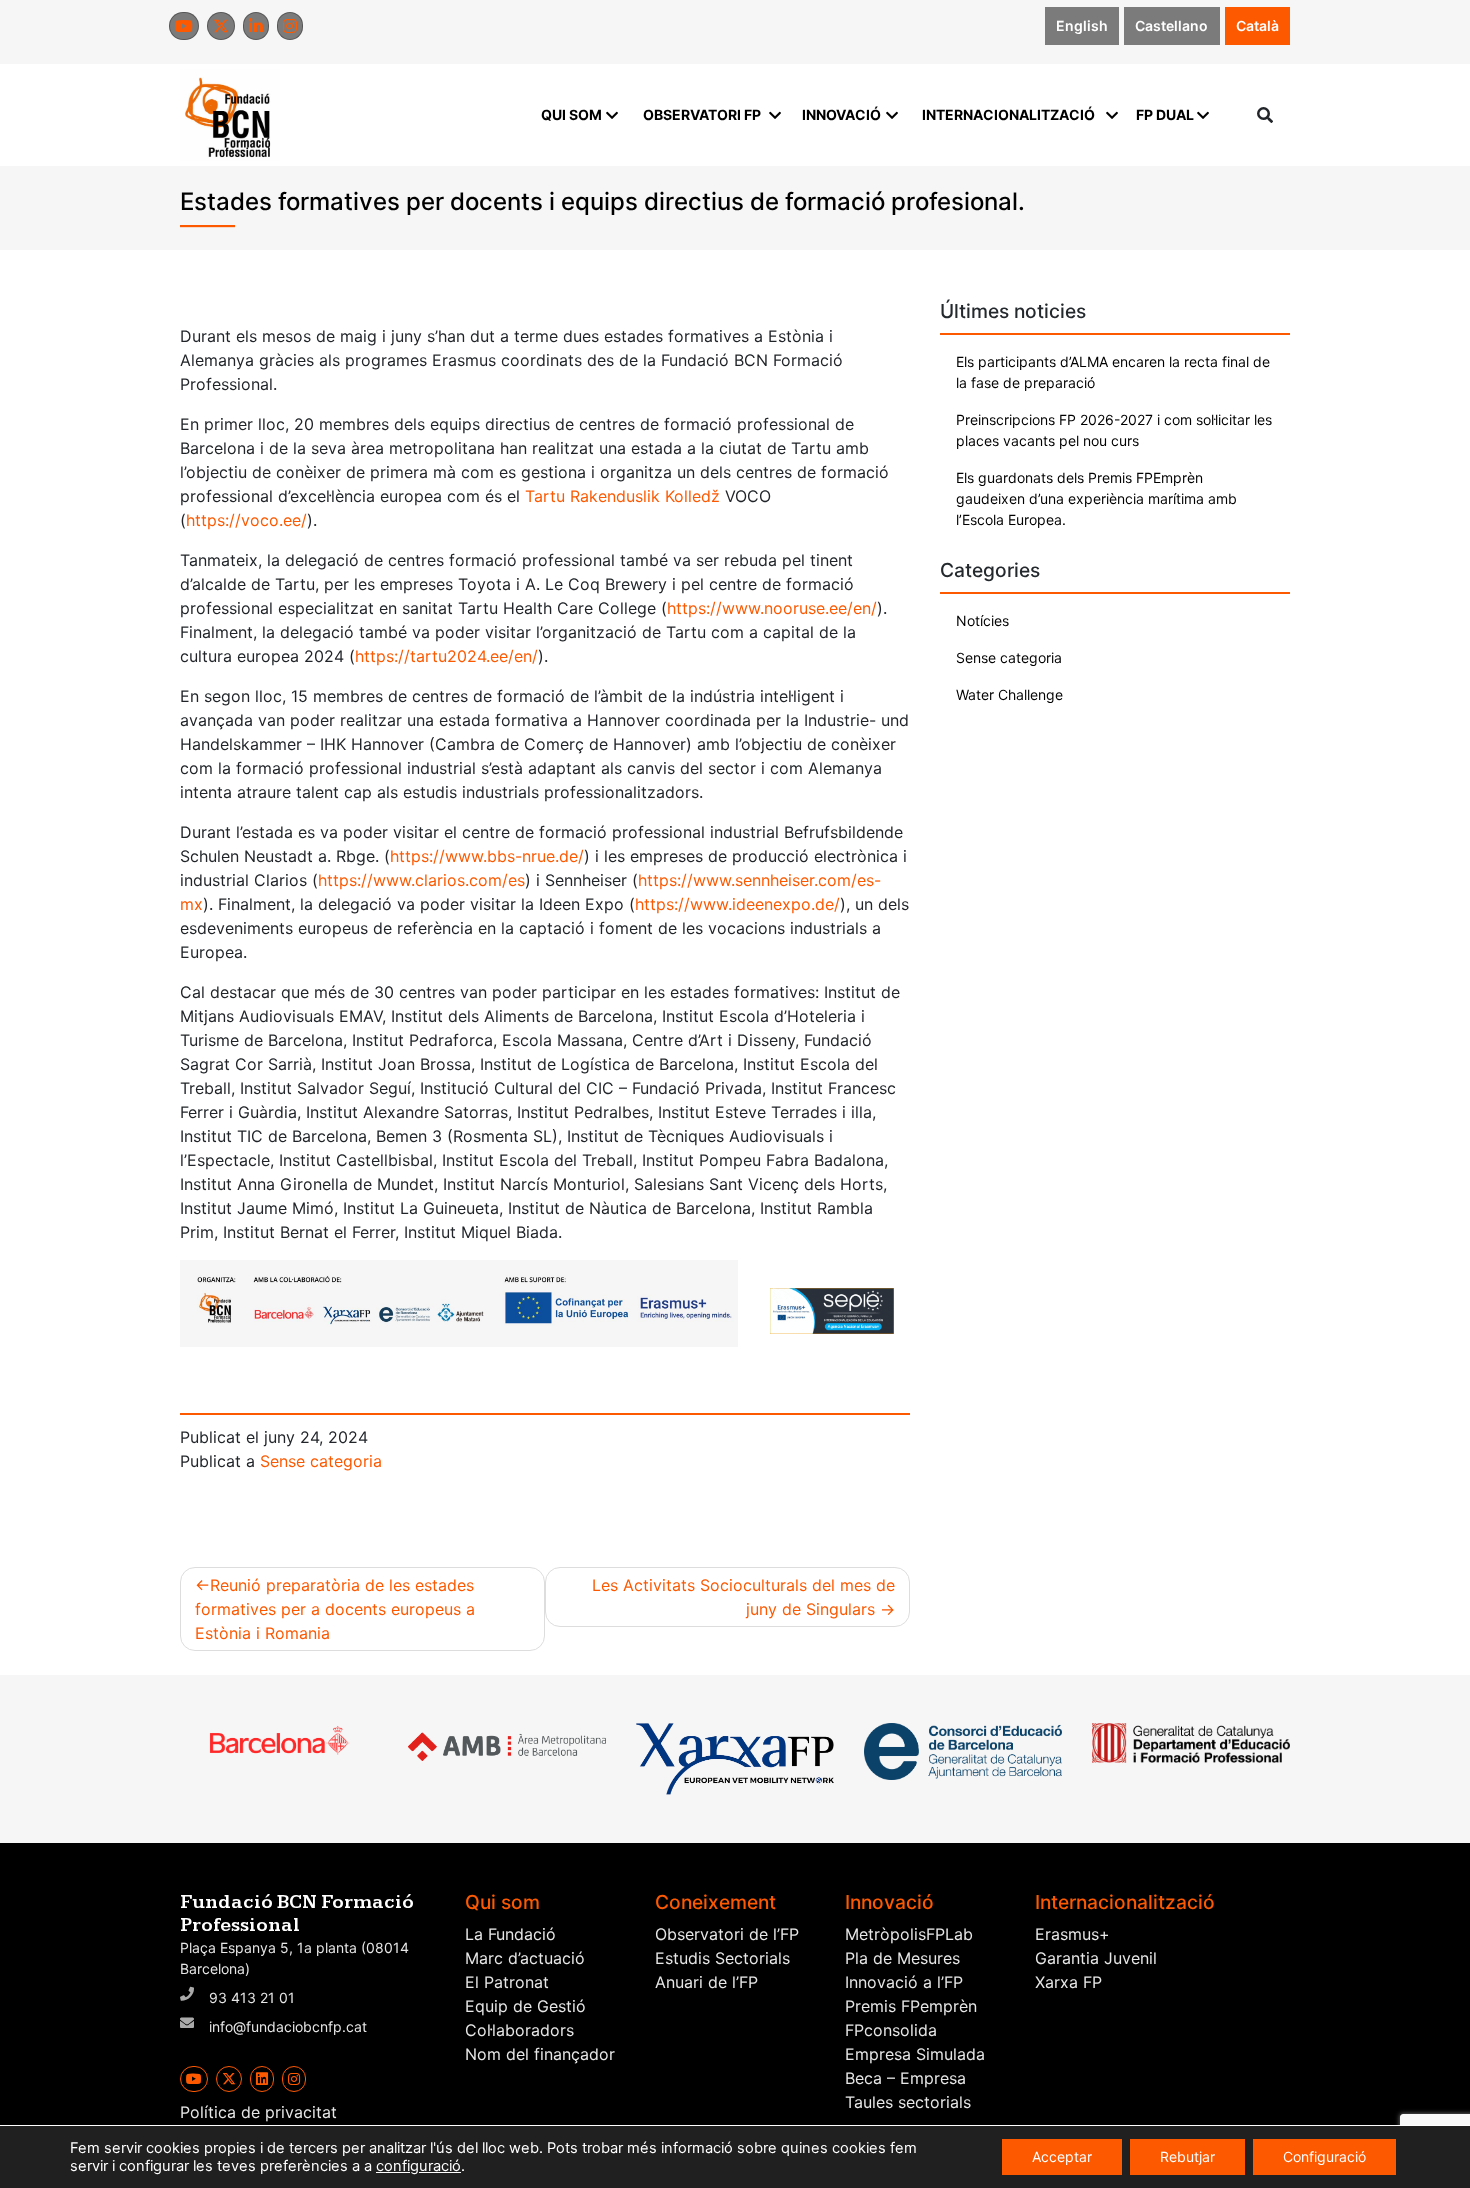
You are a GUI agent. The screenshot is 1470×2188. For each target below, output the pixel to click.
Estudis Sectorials (722, 1958)
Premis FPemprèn (911, 2006)
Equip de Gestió (525, 2006)
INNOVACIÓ (841, 114)
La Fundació (510, 1934)
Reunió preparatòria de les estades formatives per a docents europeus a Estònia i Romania (335, 1609)
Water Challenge (1009, 694)
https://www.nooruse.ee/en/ (772, 608)
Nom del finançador (540, 2054)
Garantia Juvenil (1096, 1958)
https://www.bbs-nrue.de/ (487, 856)
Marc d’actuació (525, 1958)
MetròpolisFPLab (909, 1934)
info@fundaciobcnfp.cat (288, 2026)
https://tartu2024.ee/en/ (446, 656)
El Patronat (507, 1982)
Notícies (982, 620)
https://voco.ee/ (246, 520)
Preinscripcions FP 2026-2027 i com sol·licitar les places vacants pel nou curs (1114, 430)
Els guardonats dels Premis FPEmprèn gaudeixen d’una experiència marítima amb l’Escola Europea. (1096, 498)
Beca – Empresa (905, 2078)
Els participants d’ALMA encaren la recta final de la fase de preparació (1113, 372)
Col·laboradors (519, 2030)
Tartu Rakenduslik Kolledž (622, 496)
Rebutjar (1187, 2156)
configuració (418, 2166)
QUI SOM (571, 114)
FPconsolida (891, 2030)
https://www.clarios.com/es (421, 880)
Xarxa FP (1068, 1982)
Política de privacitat (258, 2112)
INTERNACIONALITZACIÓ (1008, 114)
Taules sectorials (908, 2102)
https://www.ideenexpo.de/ (737, 904)
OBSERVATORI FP (702, 114)
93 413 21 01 (252, 1997)
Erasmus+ (1072, 1934)
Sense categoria (321, 1461)
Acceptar (1062, 2156)
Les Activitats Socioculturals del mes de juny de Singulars (743, 1597)
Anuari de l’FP (706, 1982)
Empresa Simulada (915, 2054)
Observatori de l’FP (727, 1934)
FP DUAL (1165, 114)
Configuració (1324, 2156)
